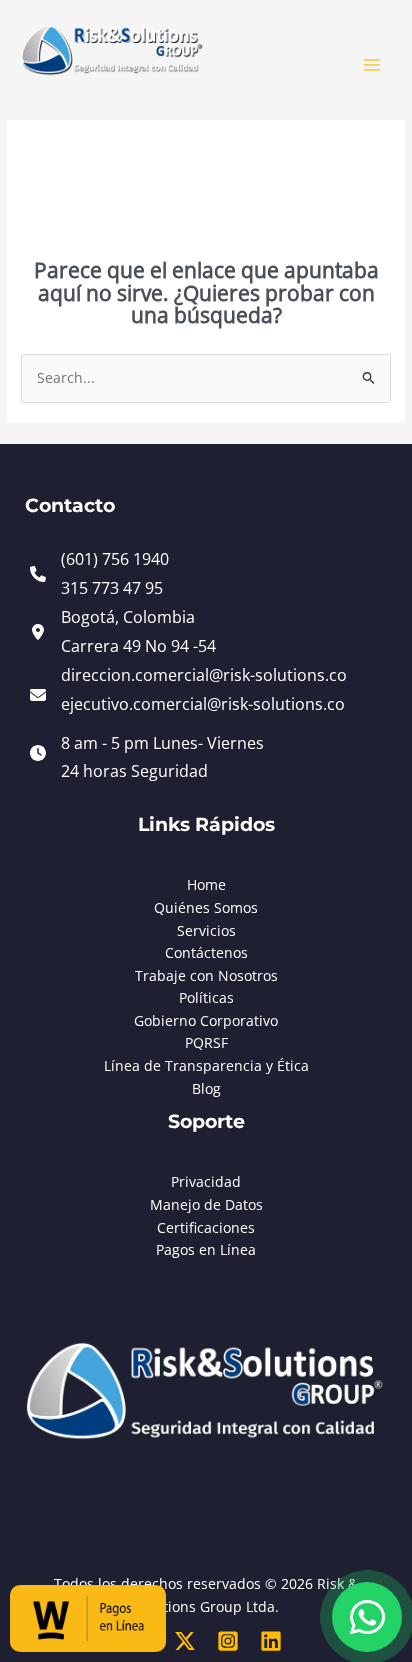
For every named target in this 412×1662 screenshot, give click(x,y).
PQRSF (206, 1042)
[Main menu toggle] (372, 65)
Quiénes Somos (206, 907)
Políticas (206, 997)
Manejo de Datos (206, 1204)
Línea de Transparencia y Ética (206, 1065)
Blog (206, 1088)
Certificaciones (206, 1227)
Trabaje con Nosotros (206, 975)
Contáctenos (206, 952)
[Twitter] (185, 1641)
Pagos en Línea (206, 1249)
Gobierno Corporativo (206, 1020)
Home (206, 884)
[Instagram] (228, 1641)
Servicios (206, 930)
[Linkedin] (271, 1641)
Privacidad (206, 1181)
